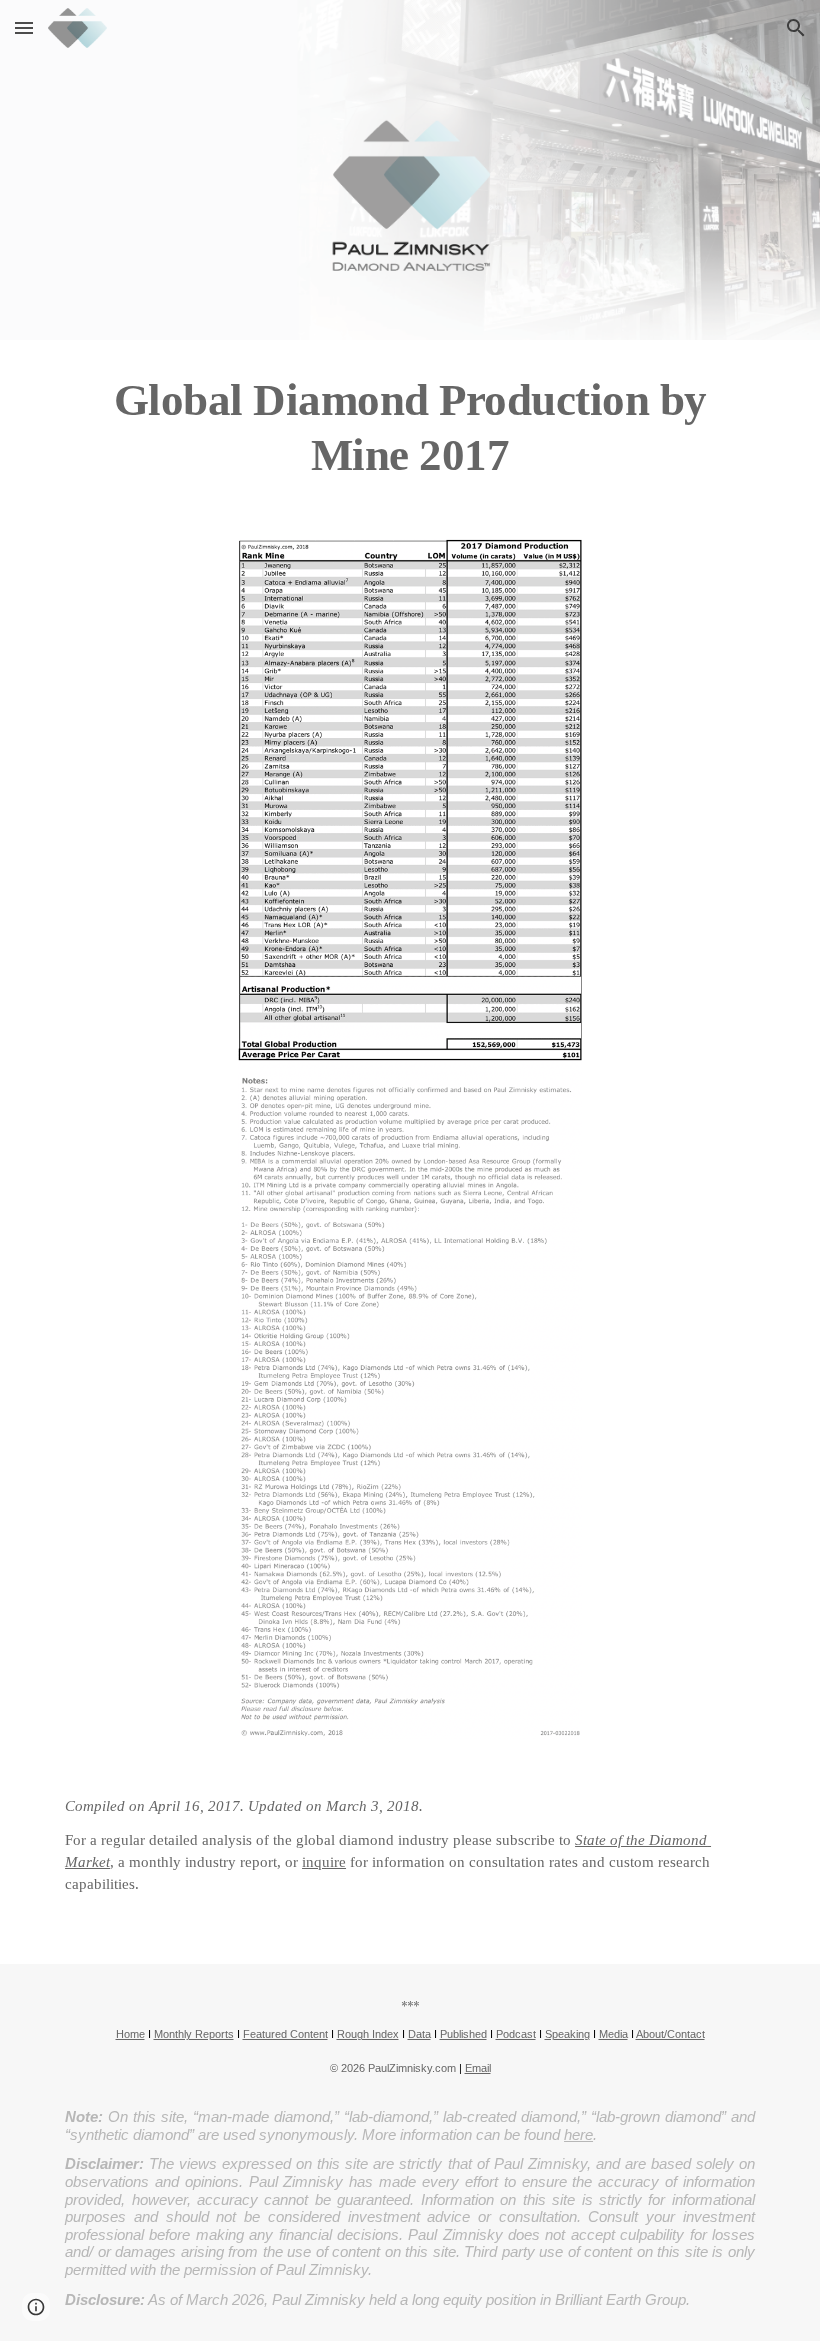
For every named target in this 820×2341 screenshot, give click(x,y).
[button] (24, 27)
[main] (410, 427)
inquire (324, 1862)
